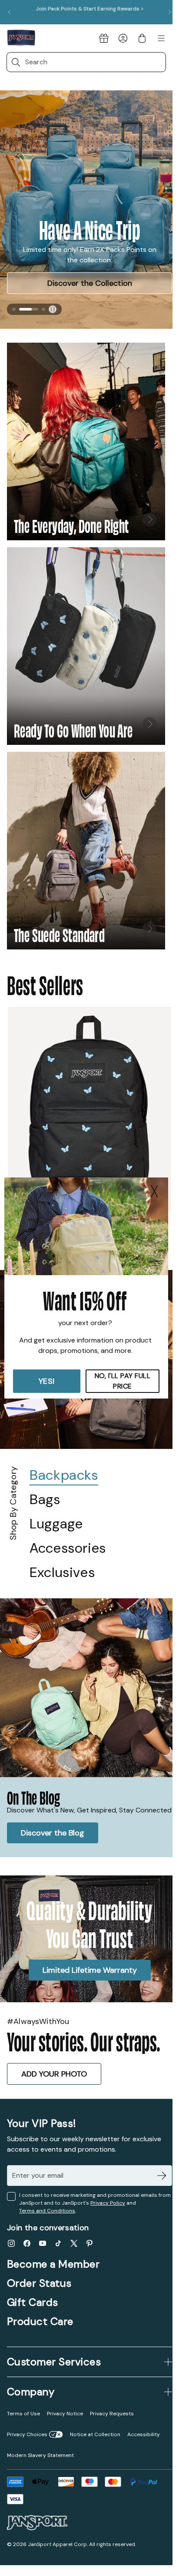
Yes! (47, 1381)
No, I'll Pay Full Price (123, 1381)
